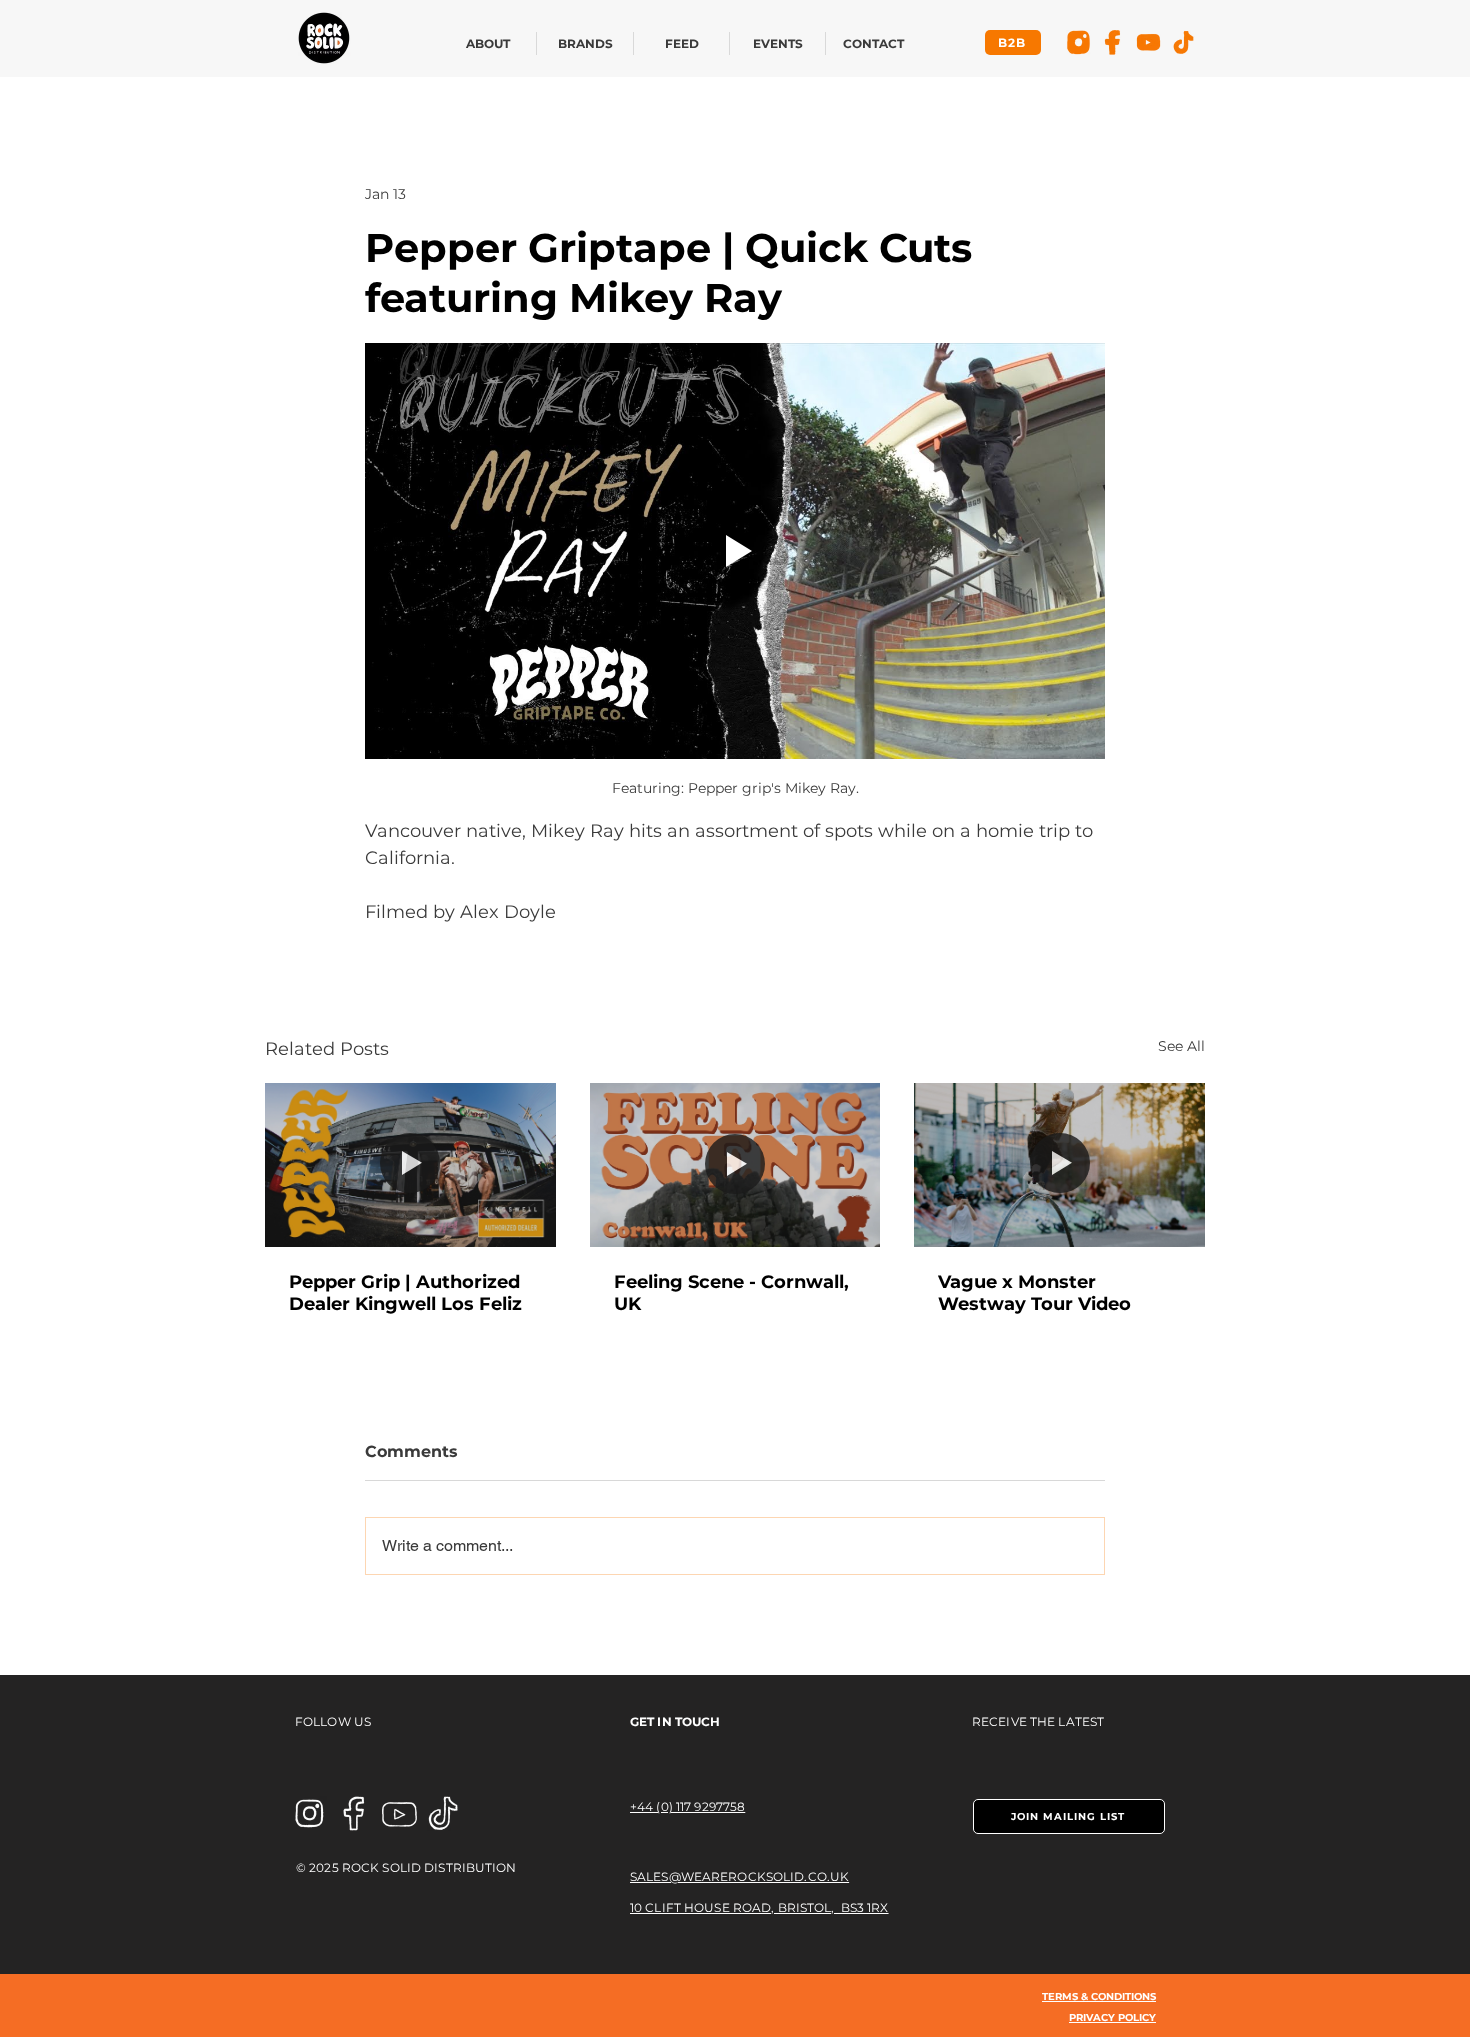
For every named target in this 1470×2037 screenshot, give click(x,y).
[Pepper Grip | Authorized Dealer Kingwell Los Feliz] (410, 1164)
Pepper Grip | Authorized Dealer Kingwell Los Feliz (405, 1293)
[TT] (1183, 42)
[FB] (1113, 42)
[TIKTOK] (444, 1813)
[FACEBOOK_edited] (354, 1813)
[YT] (1148, 42)
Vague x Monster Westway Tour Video (1034, 1293)
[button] (1069, 1816)
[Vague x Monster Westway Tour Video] (1059, 1164)
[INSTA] (309, 1813)
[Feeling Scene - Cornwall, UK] (735, 1165)
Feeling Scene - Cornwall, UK (731, 1293)
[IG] (1078, 42)
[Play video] (735, 551)
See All (1181, 1046)
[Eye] (323, 38)
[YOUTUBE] (399, 1813)
